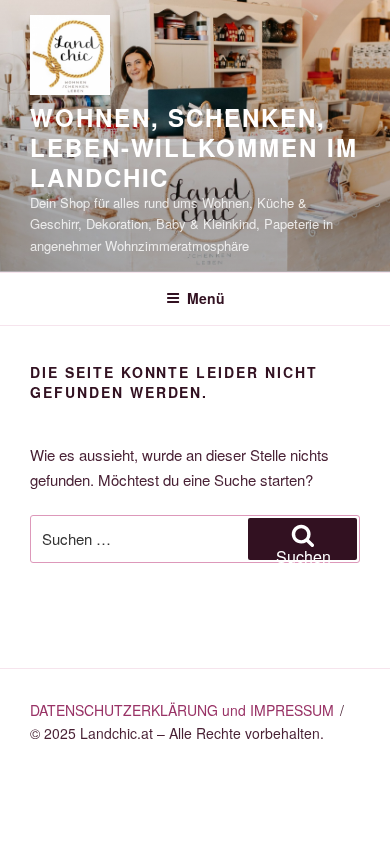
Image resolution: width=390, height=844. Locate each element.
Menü (206, 298)
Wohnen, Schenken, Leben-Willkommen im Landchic (193, 147)
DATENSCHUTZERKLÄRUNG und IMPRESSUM (182, 710)
